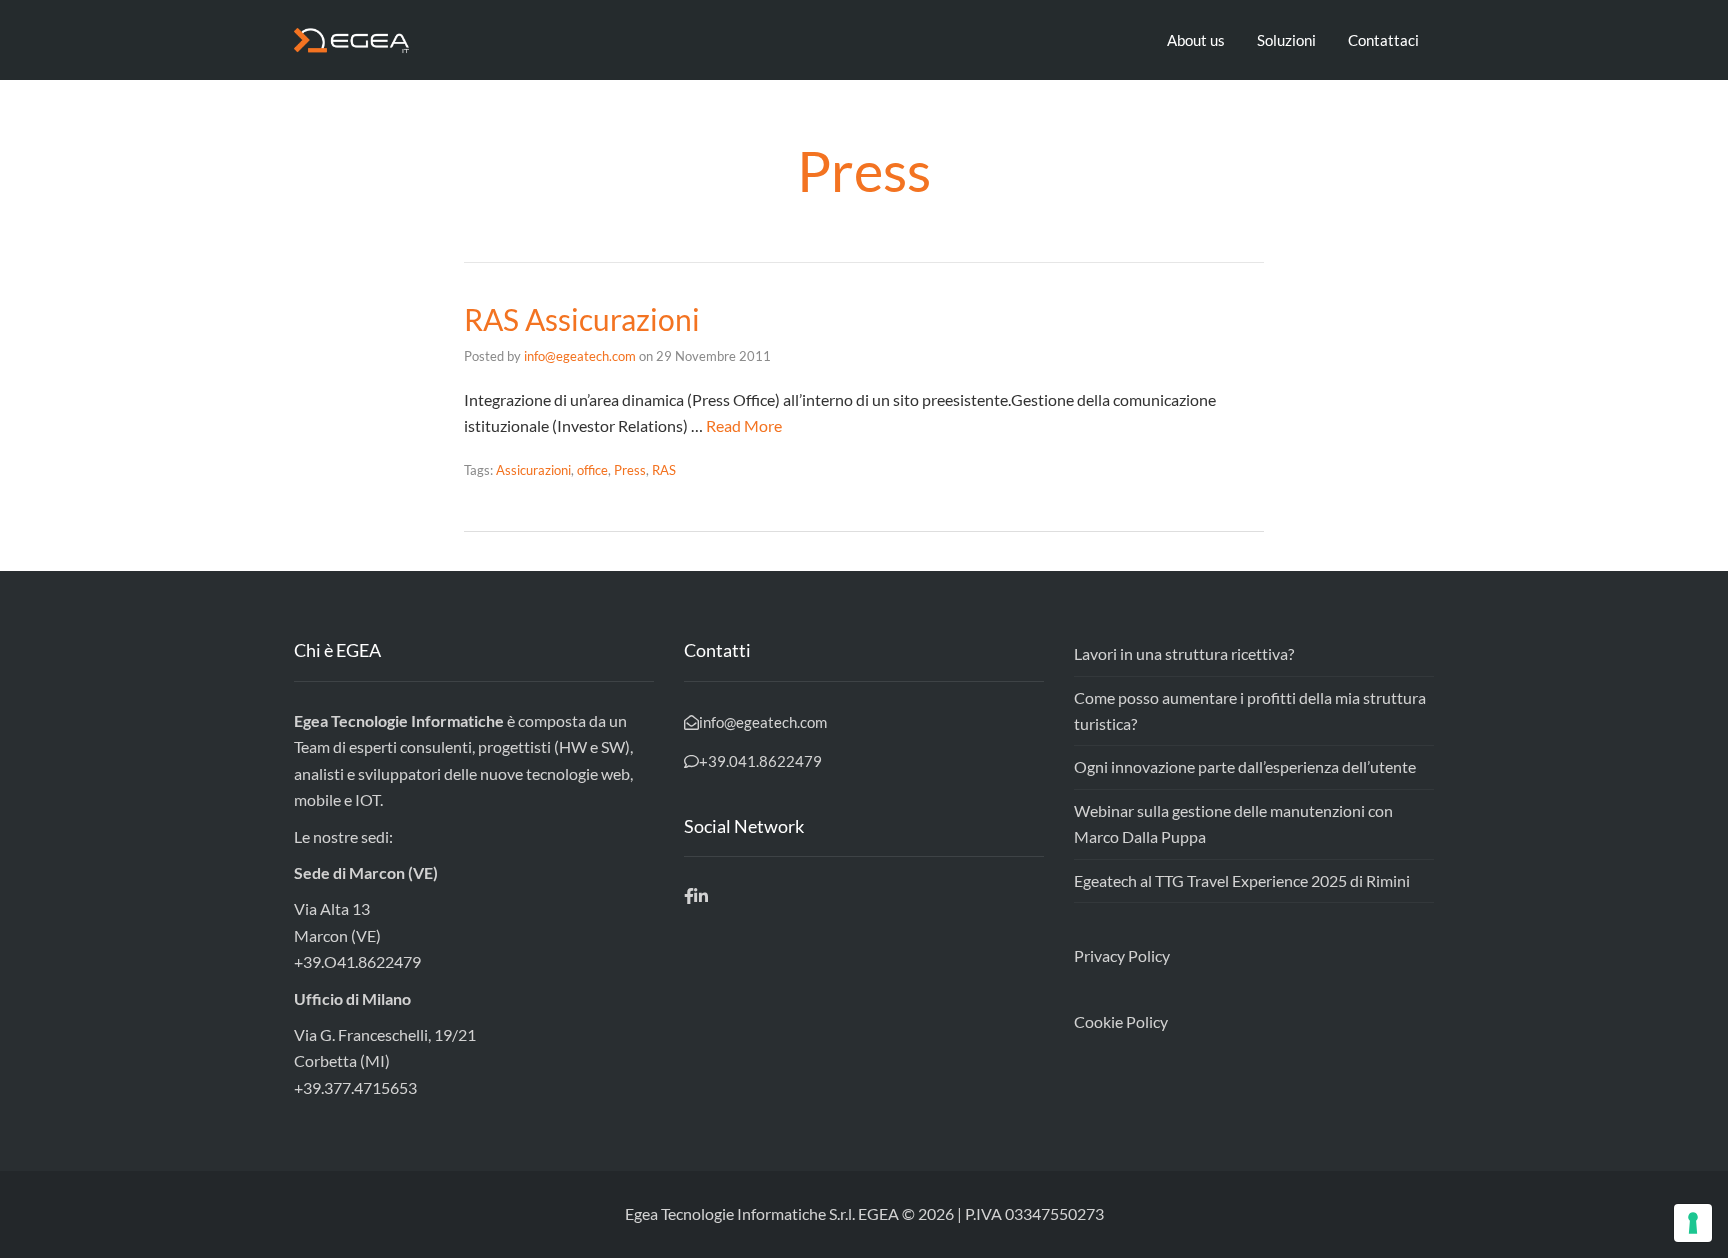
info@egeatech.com (580, 356)
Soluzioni (1286, 40)
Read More (744, 425)
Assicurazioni (533, 470)
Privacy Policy (1122, 955)
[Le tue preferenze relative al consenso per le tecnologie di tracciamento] (1693, 1223)
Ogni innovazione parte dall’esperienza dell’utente (1245, 766)
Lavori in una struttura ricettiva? (1184, 653)
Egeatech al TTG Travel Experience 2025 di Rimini (1242, 880)
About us (1196, 40)
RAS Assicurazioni (582, 319)
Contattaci (1383, 40)
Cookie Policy (1121, 1021)
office (592, 470)
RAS (664, 470)
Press (630, 470)
